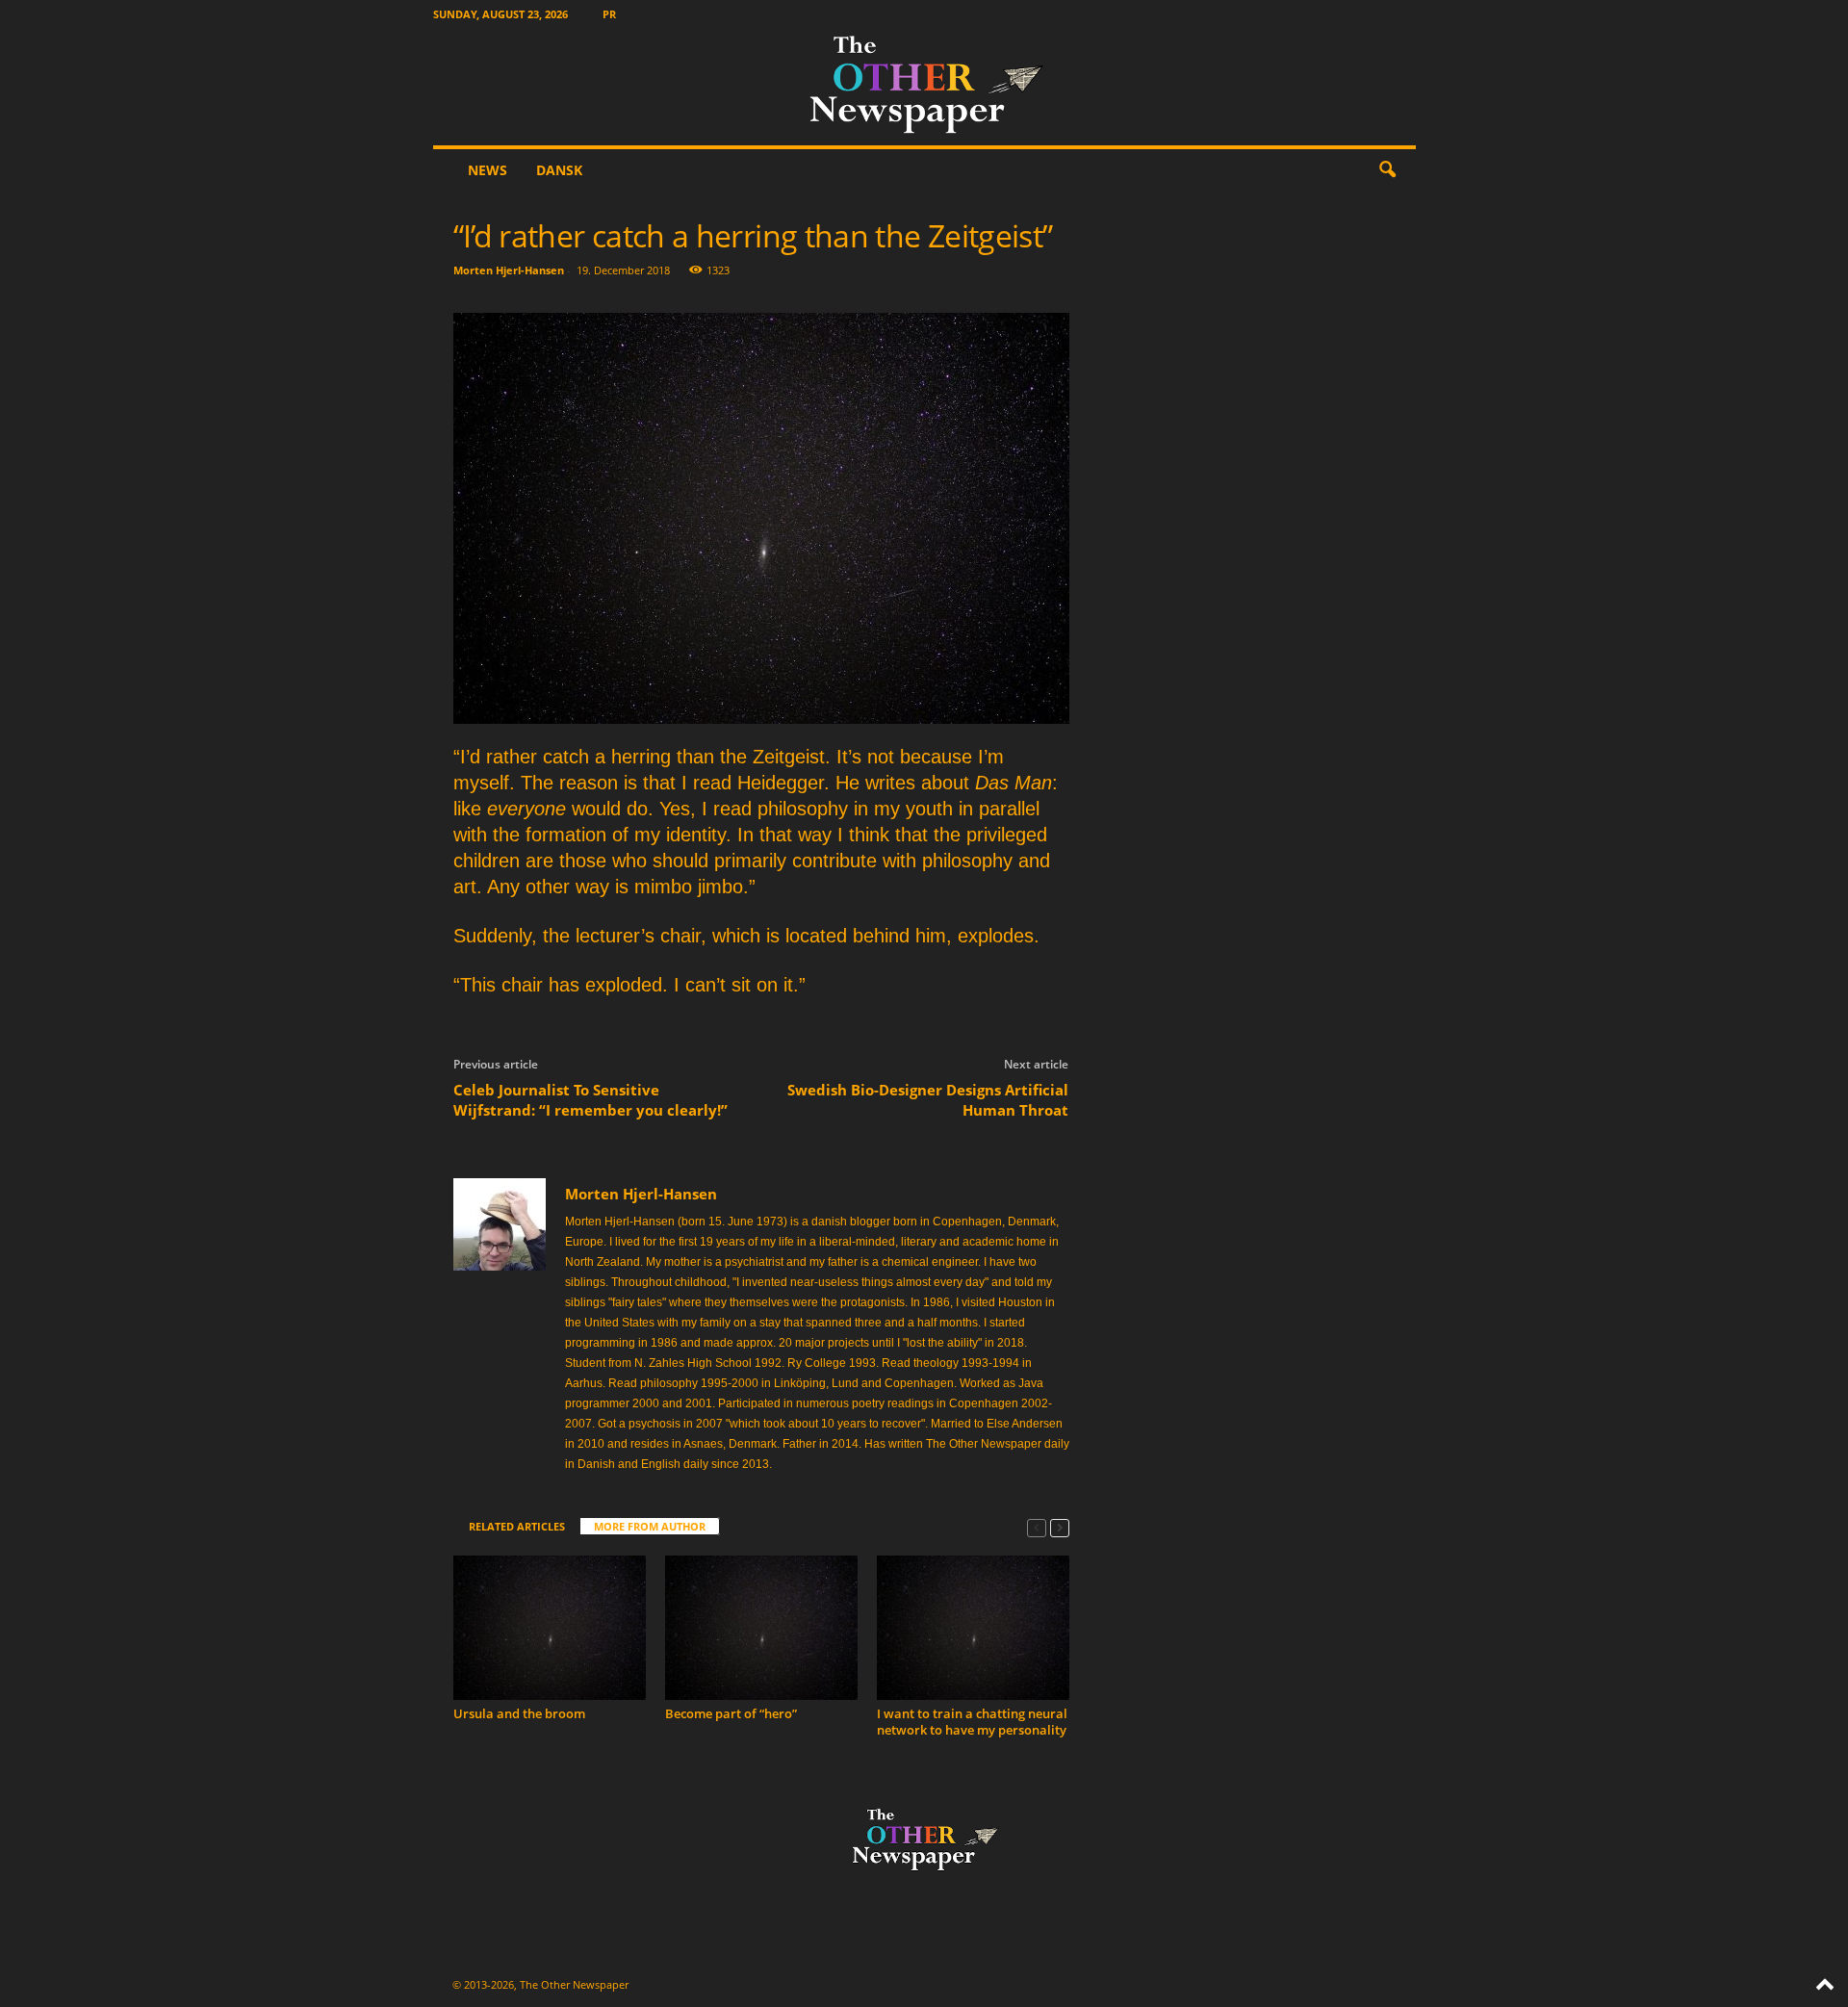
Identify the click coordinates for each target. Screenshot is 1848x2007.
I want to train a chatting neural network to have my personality (972, 1722)
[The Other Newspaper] (924, 87)
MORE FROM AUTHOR (650, 1526)
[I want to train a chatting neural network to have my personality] (973, 1628)
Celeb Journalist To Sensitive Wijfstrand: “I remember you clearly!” (590, 1100)
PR (609, 14)
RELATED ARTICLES (517, 1526)
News (488, 170)
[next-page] (1060, 1527)
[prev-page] (1037, 1527)
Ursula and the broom (519, 1713)
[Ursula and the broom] (550, 1628)
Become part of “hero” (731, 1713)
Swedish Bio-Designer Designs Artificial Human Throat (928, 1100)
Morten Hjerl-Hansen (509, 270)
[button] (1387, 170)
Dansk (559, 170)
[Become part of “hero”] (761, 1628)
